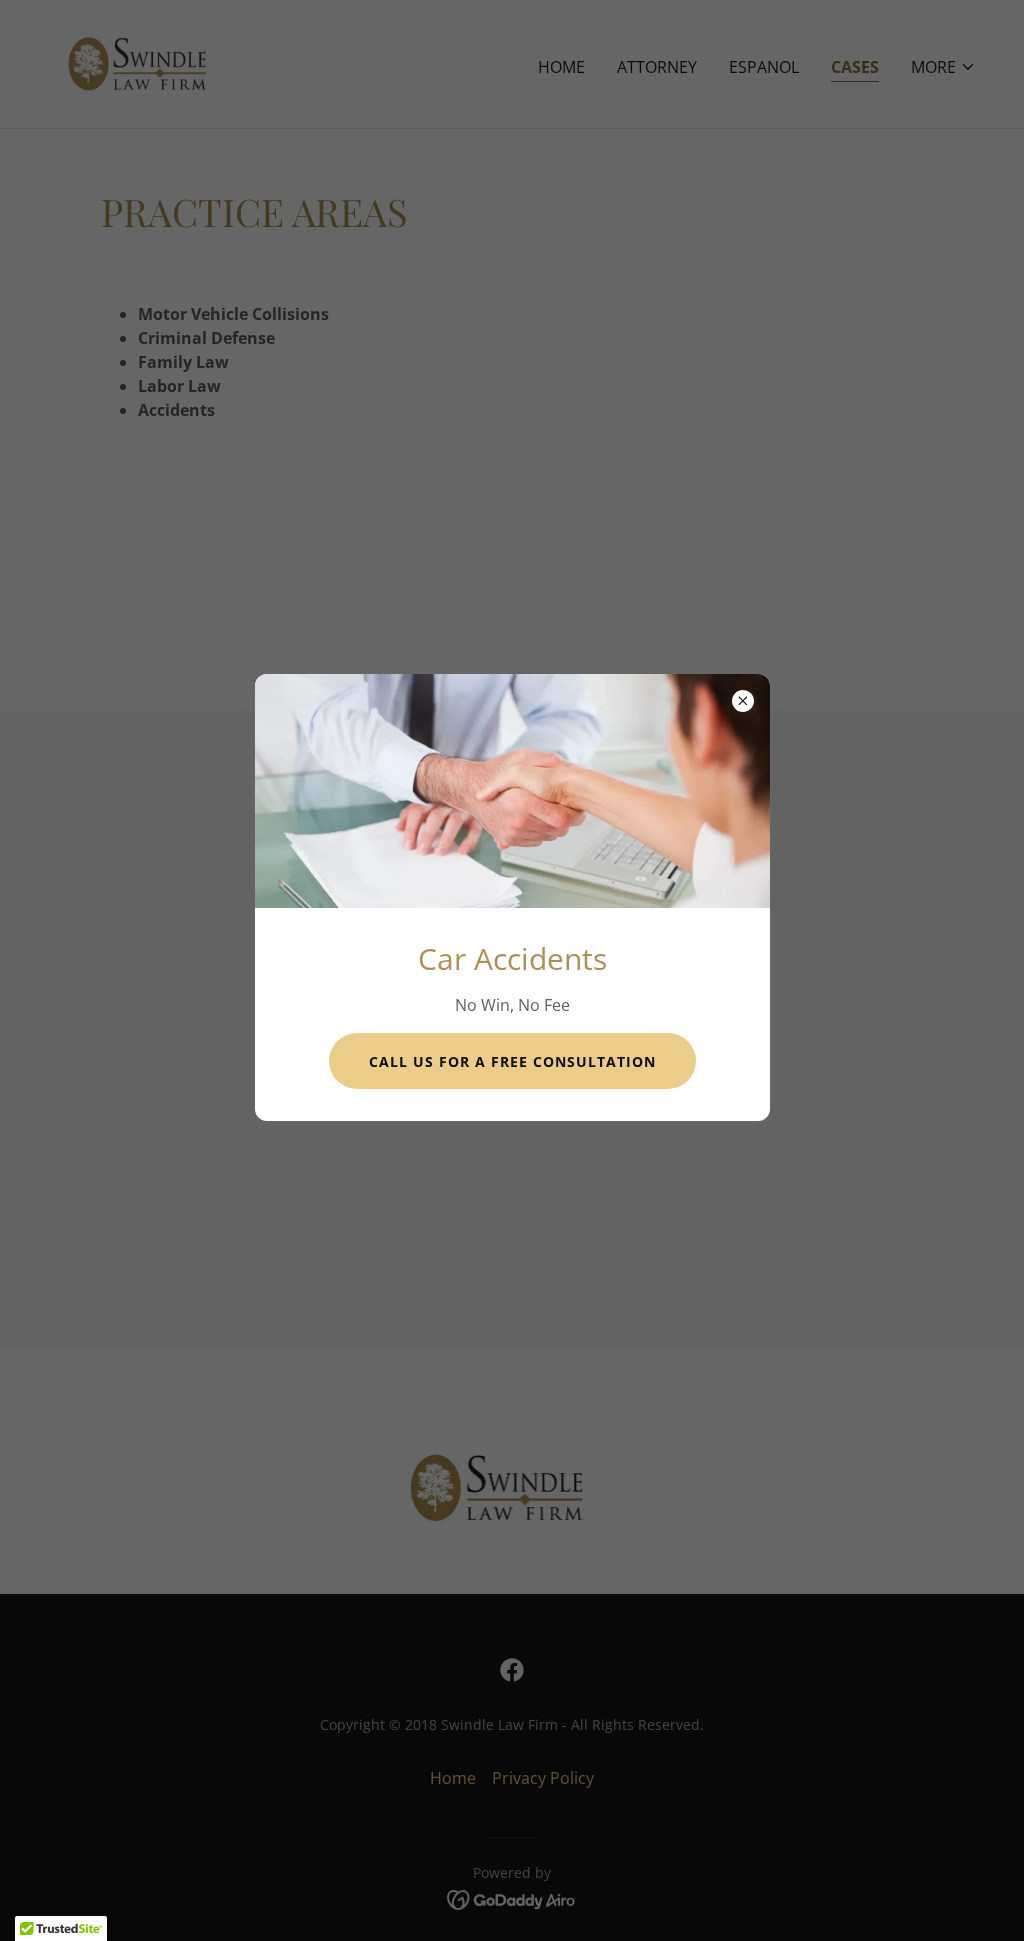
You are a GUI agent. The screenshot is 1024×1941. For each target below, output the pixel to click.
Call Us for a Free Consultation (512, 1061)
